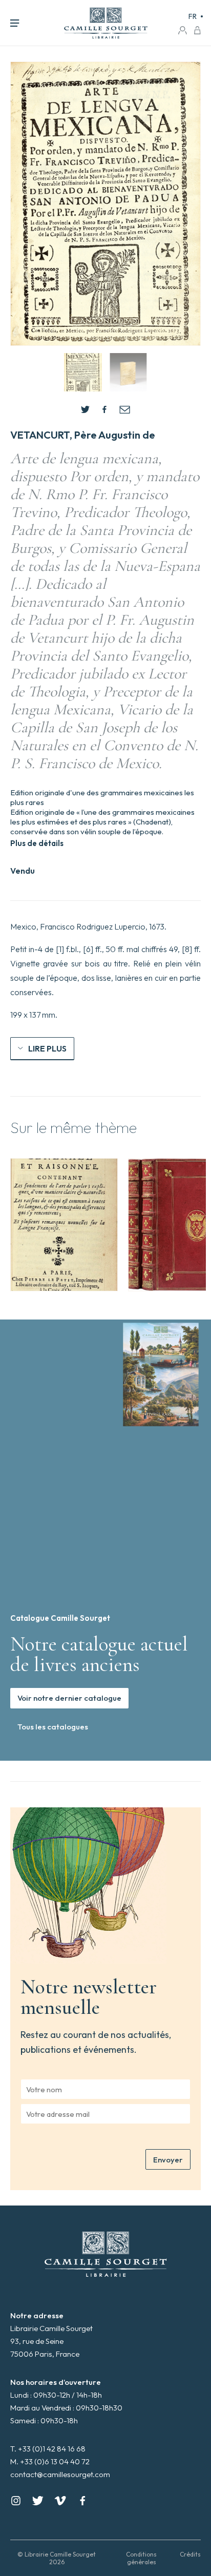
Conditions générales (141, 2558)
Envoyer (168, 2160)
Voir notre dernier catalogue (69, 1698)
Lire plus (47, 1048)
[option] (64, 1225)
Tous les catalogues (53, 1727)
